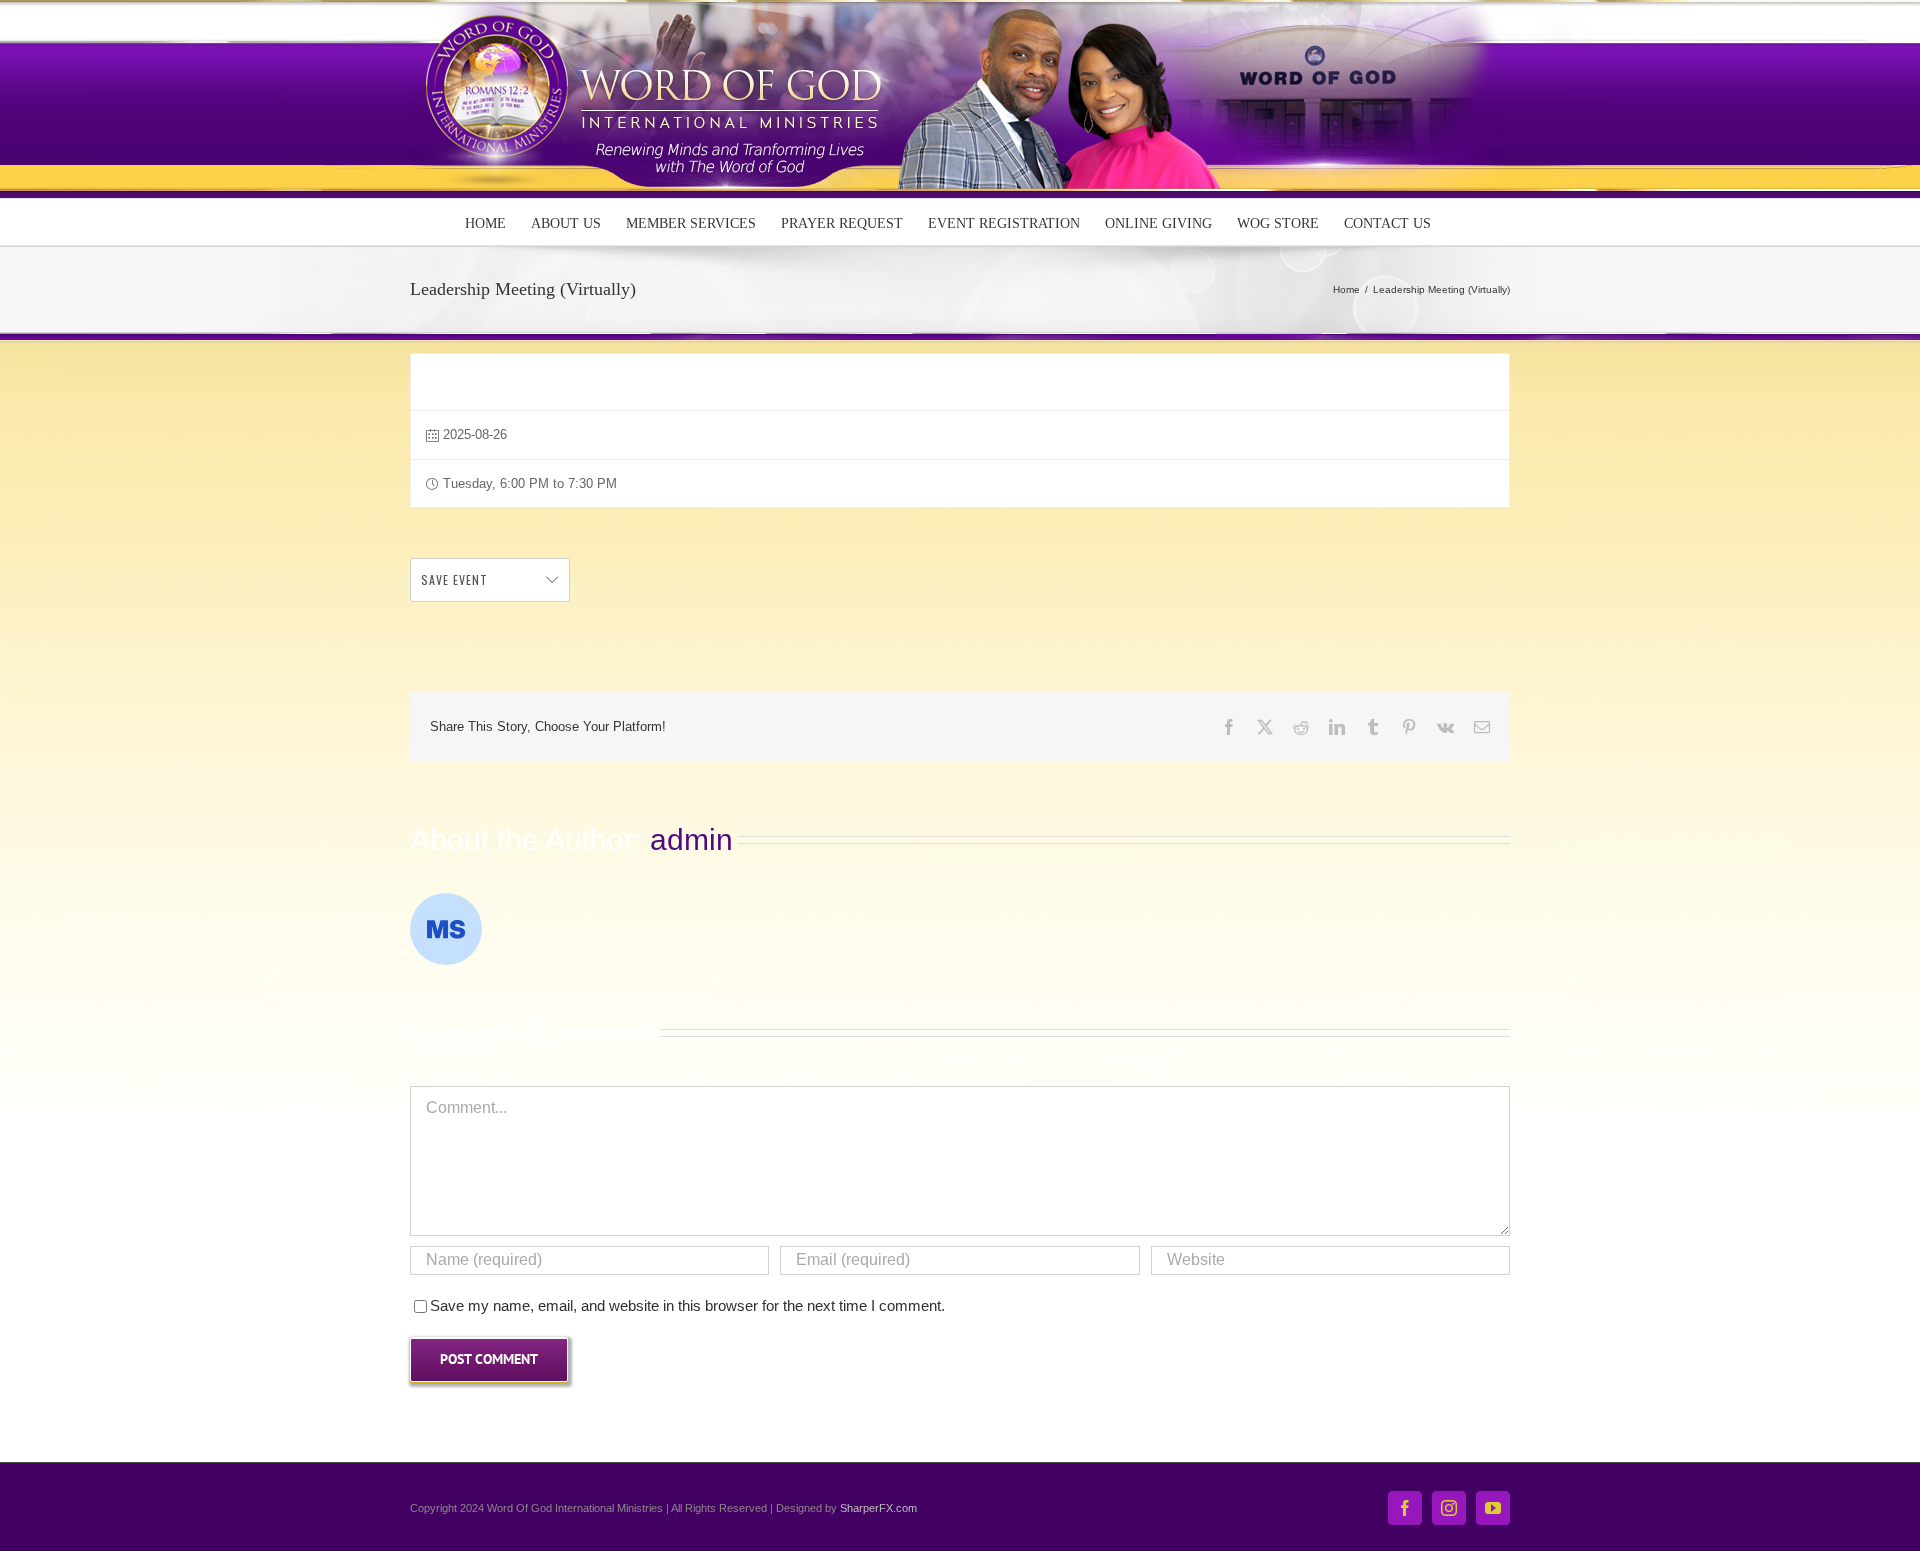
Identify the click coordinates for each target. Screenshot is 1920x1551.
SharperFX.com (878, 1508)
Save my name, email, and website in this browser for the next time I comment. (687, 1305)
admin (691, 839)
